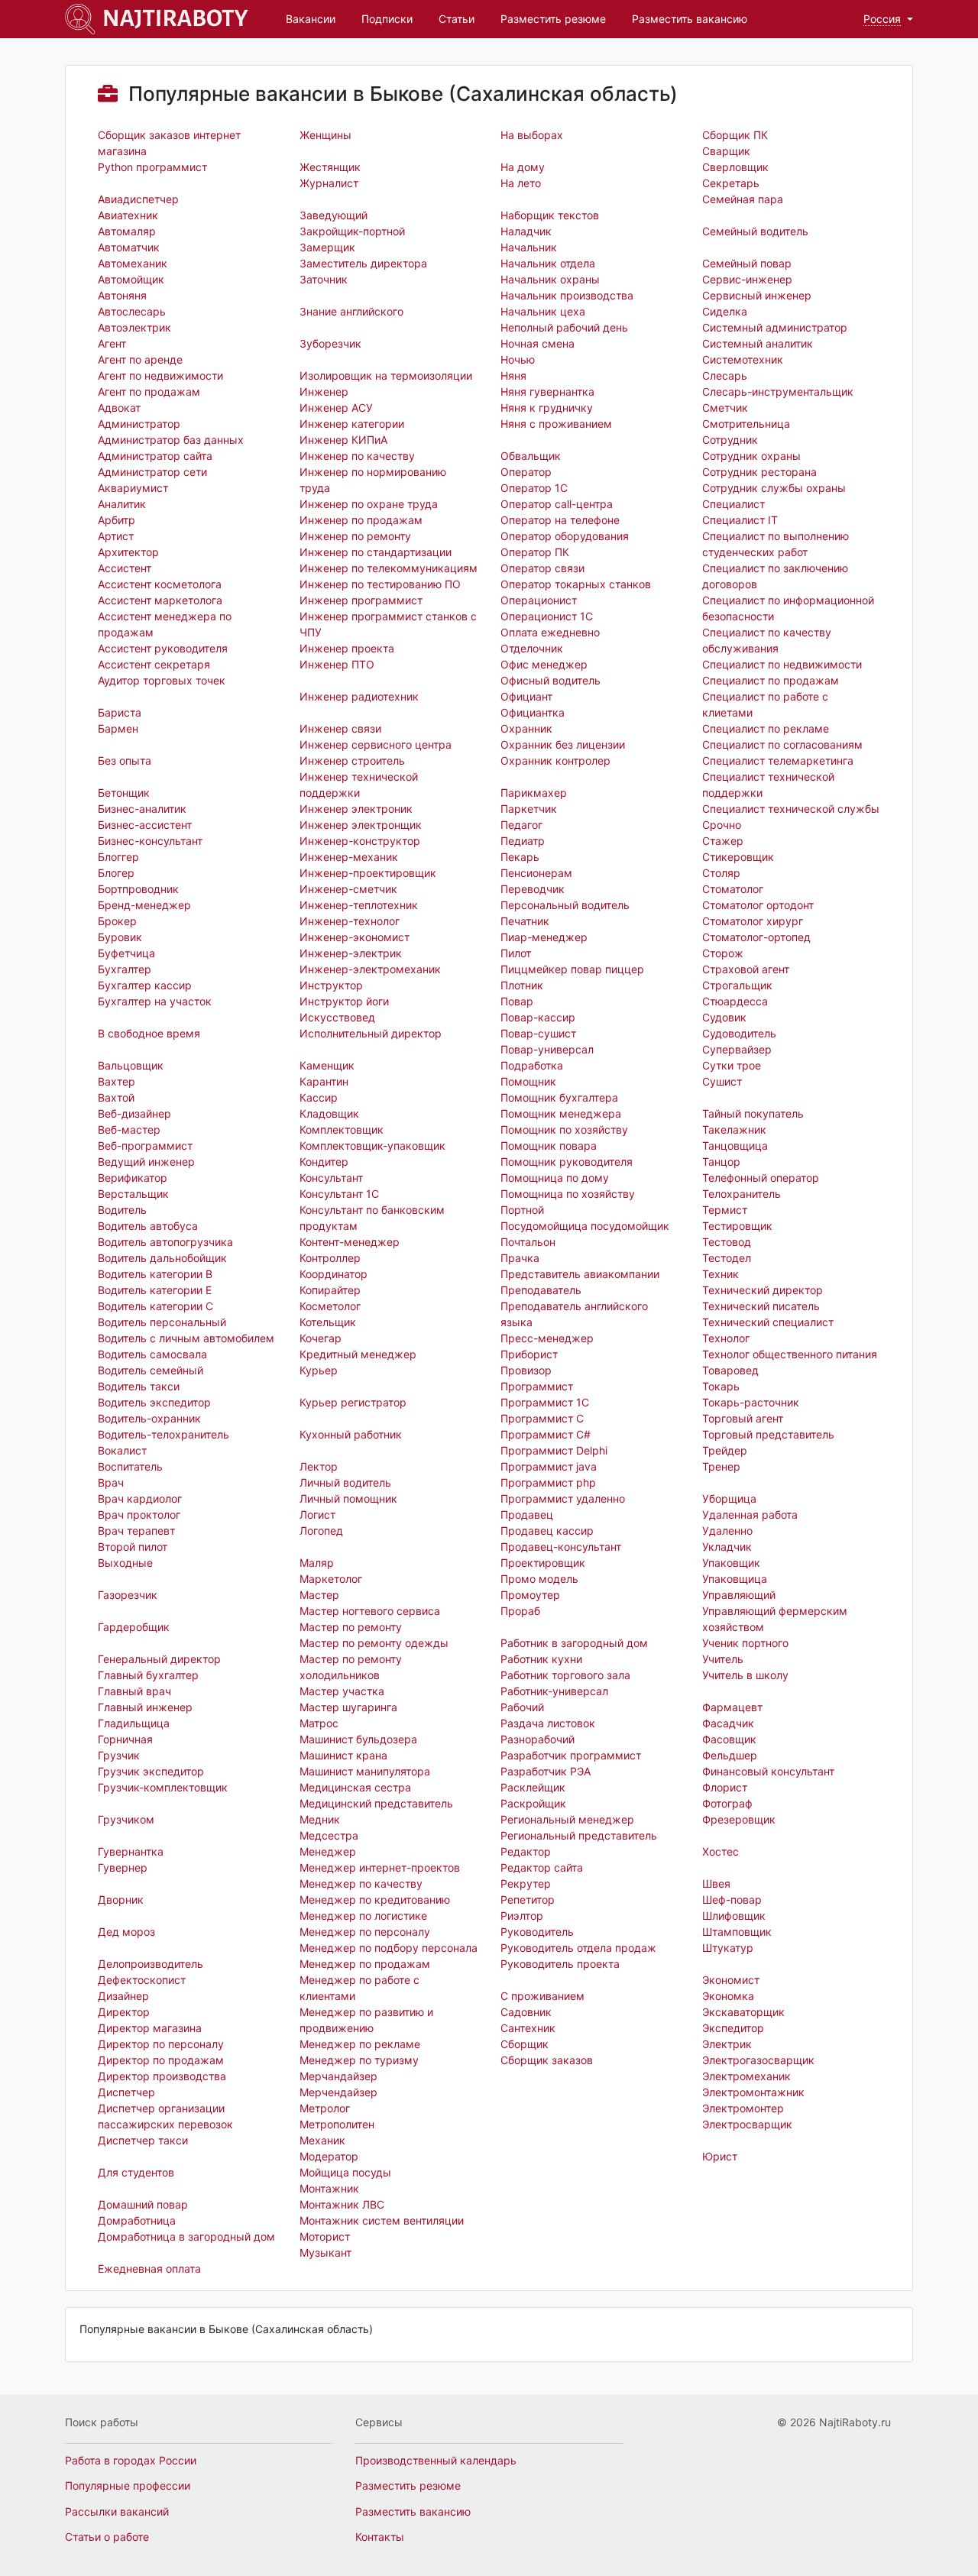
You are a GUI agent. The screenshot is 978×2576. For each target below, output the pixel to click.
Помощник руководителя (567, 1162)
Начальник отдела (548, 263)
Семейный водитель (755, 231)
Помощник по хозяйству (564, 1129)
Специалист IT (740, 520)
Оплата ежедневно (550, 632)
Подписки (387, 19)
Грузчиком (126, 1819)
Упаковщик (731, 1563)
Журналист (329, 183)
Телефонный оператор (761, 1178)
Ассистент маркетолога (160, 600)
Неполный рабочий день (564, 327)
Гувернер (123, 1867)
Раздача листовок (548, 1723)
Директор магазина (150, 2028)
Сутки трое (732, 1065)
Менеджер (328, 1851)
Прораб (520, 1611)
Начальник (529, 247)
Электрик (727, 2044)
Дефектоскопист (142, 1980)
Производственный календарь (436, 2460)
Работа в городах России (131, 2460)
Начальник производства (567, 295)
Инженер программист (361, 600)
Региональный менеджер (567, 1819)
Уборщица (729, 1498)
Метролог (325, 2108)
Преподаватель (541, 1290)
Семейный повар (747, 263)
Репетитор (528, 1900)
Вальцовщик (131, 1065)
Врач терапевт (136, 1531)
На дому (523, 167)
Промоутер (530, 1595)
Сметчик (725, 408)
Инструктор (331, 985)
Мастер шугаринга (348, 1707)
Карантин (324, 1081)
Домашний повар (143, 2204)
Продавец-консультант (561, 1547)
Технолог (726, 1338)
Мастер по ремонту (351, 1627)
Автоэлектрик (134, 327)
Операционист (539, 600)
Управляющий (739, 1595)
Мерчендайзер (338, 2092)
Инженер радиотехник (359, 696)
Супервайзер (737, 1049)
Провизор (526, 1370)
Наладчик (526, 231)
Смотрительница (746, 424)
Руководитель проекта (560, 1964)
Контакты (380, 2537)
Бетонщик (124, 793)
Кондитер (324, 1162)
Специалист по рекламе (766, 728)
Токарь (721, 1386)
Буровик (120, 937)
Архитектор (128, 552)
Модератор (329, 2156)
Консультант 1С (339, 1194)
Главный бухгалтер (148, 1675)
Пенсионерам (536, 873)
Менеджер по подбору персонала (389, 1948)
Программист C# (546, 1434)
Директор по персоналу (161, 2044)
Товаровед (730, 1370)
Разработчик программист (571, 1755)
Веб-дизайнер (134, 1113)
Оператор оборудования (565, 536)
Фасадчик (728, 1723)
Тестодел (727, 1258)
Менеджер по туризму (359, 2060)
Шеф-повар (732, 1900)
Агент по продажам (149, 392)
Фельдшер (730, 1755)
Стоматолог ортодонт (758, 905)
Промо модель (539, 1579)
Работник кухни (541, 1659)
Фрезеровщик (739, 1819)
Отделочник (532, 648)
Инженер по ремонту (355, 536)
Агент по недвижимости (160, 375)
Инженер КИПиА (343, 440)
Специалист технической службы (791, 809)
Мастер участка (342, 1691)
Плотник (522, 985)
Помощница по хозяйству (568, 1194)
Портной (522, 1210)
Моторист (325, 2236)
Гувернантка (131, 1851)
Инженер (324, 392)
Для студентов (136, 2172)
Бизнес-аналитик (142, 809)
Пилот (516, 953)
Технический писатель (761, 1306)
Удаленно (727, 1531)
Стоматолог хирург (753, 921)
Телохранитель (742, 1194)
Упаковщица (735, 1579)
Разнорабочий (538, 1739)
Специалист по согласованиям (782, 744)
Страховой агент (746, 969)
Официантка (533, 712)
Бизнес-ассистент (145, 825)
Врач (111, 1482)
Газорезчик (128, 1595)
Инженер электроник (356, 809)
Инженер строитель (352, 761)
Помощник (528, 1081)
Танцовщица (735, 1146)
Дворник (121, 1900)
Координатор (334, 1274)
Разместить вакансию (690, 19)
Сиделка (725, 311)
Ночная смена (538, 343)
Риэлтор (522, 1916)
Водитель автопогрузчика (165, 1242)
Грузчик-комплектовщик (163, 1787)
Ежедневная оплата (149, 2269)
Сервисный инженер (757, 295)
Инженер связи (340, 728)
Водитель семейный (151, 1370)
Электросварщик (747, 2124)
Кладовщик (329, 1113)
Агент (112, 343)
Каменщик (327, 1065)
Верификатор (133, 1178)
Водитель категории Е (155, 1290)
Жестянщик (330, 167)
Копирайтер (330, 1290)
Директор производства (162, 2076)
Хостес (721, 1851)
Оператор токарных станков (576, 584)
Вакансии (311, 19)
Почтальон (528, 1242)
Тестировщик (737, 1226)
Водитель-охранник (149, 1418)
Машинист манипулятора (365, 1771)
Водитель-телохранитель (164, 1434)
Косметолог (330, 1306)
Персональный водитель (565, 905)
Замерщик (327, 247)
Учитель (723, 1659)
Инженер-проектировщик (368, 873)
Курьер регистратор (353, 1402)
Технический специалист (768, 1322)
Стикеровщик (738, 857)
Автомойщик (131, 279)
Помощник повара (549, 1146)
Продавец (527, 1515)
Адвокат (119, 408)
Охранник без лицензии (563, 744)
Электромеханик (746, 2076)
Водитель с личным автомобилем (186, 1338)
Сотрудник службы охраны (774, 488)
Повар (517, 1001)
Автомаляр (127, 231)
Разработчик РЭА (546, 1771)
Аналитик (122, 504)
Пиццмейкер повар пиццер (572, 969)
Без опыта (125, 761)
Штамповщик (737, 1932)
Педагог (521, 825)
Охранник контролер (555, 761)
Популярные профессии (128, 2485)
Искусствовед (337, 1017)
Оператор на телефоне (560, 520)
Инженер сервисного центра (376, 744)
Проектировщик (543, 1563)
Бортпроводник (138, 889)
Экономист (731, 1980)
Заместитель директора (363, 263)
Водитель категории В (155, 1274)
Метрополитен (337, 2124)
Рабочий (522, 1707)
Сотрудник (730, 440)
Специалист (733, 504)
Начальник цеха (543, 311)
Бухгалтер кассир (145, 985)
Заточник (324, 279)
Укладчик (727, 1547)
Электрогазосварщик (758, 2060)
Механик (322, 2140)
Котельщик (328, 1322)
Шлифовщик (734, 1916)
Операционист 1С (547, 616)
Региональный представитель (579, 1835)
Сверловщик (735, 167)
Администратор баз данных (171, 440)
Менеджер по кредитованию (375, 1900)
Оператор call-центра (557, 504)
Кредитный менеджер (358, 1354)
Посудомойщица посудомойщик (585, 1226)
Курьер (319, 1370)
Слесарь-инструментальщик (778, 392)
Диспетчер (126, 2092)
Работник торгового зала (565, 1675)
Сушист (722, 1081)
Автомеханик (133, 263)
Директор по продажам (161, 2060)
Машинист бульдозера (358, 1739)
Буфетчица (126, 953)
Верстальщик (133, 1194)
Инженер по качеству (357, 456)
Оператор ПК (535, 552)
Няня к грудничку (547, 408)
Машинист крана (343, 1755)
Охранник (526, 728)
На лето (521, 183)
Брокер (117, 921)
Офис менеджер (544, 664)
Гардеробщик (134, 1627)
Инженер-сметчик (348, 889)
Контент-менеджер (350, 1242)
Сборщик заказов (547, 2060)
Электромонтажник (753, 2092)
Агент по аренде (140, 359)
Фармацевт (732, 1707)
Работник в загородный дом (574, 1643)
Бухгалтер (125, 969)
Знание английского (351, 311)
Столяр (721, 873)
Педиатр (523, 841)
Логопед (321, 1531)
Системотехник (743, 359)
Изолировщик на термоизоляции (386, 375)
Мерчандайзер (338, 2076)
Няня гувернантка (547, 392)
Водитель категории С (155, 1306)
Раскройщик (533, 1803)
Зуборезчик (330, 343)
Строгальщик (737, 985)
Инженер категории (352, 424)
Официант (526, 696)
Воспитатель (130, 1466)
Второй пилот (133, 1547)
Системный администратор (775, 327)
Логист (317, 1515)
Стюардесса (735, 1001)
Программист (537, 1386)
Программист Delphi (554, 1450)
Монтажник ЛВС (342, 2204)
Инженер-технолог (350, 921)
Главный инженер (145, 1707)
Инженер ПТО (337, 664)
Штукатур (728, 1948)
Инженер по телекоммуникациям (389, 568)
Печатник (525, 921)
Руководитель (537, 1932)
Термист (725, 1210)
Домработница (137, 2220)
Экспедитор (733, 2028)
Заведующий (334, 215)
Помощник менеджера (561, 1113)
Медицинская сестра (355, 1787)
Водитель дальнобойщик (162, 1258)
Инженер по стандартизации (376, 552)
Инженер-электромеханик (370, 969)
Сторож (723, 953)
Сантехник (528, 2028)
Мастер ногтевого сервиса (370, 1611)
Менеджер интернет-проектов (380, 1867)
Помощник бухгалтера (559, 1097)
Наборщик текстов (550, 215)
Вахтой (116, 1097)
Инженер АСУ (336, 408)
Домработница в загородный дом (186, 2236)
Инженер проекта (347, 648)
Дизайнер (123, 1996)
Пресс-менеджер (547, 1338)
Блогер (116, 873)
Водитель (122, 1210)
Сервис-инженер (747, 279)
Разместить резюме (553, 19)
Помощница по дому (555, 1178)
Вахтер (117, 1081)
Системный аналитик (758, 343)
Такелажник (734, 1129)
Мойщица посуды (345, 2172)
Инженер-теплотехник (359, 905)
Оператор (526, 472)
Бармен (118, 728)
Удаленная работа (750, 1515)
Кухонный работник (351, 1434)
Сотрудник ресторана (759, 472)
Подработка (532, 1065)
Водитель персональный (162, 1322)
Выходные (125, 1563)
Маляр (317, 1563)
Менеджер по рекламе (360, 2044)
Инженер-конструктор (360, 841)
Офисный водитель (551, 680)
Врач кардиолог (140, 1498)
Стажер (723, 841)
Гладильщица (134, 1723)
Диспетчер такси (143, 2140)
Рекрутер (526, 1883)
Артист (116, 536)
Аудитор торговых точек (162, 680)
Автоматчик (129, 247)
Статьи (457, 19)
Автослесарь (132, 311)
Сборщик (525, 2044)
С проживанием (542, 1996)
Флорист (725, 1787)
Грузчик (119, 1755)
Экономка (728, 1996)
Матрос (319, 1723)
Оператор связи (542, 568)
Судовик (724, 1017)
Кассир (319, 1097)
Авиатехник (128, 215)
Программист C (542, 1418)
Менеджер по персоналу (365, 1932)
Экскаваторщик (743, 2012)
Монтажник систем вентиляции (382, 2220)
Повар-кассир (538, 1017)
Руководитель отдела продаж (578, 1948)
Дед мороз (126, 1932)
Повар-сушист (538, 1033)
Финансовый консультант (768, 1771)
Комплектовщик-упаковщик (372, 1146)
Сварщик (726, 151)
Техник (721, 1274)
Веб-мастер (129, 1129)
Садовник (526, 2012)
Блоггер (118, 857)
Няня (513, 375)
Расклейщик (533, 1787)
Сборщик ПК (735, 135)
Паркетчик (529, 809)
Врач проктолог (139, 1515)
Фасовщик (729, 1739)
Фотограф (727, 1803)
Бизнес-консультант (150, 841)
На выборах (532, 135)
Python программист (152, 167)
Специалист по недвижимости (782, 664)
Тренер (721, 1466)
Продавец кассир (547, 1531)
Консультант (331, 1178)
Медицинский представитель (376, 1803)
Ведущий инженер (146, 1162)
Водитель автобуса (148, 1226)
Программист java (549, 1466)
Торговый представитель (768, 1434)
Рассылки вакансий (117, 2511)
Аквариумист (133, 488)
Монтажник (329, 2188)
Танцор (721, 1162)
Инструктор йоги (344, 1001)
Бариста (120, 712)
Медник (320, 1819)
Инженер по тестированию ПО (380, 584)
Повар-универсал (547, 1049)
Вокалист (122, 1450)
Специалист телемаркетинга (778, 761)
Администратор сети (152, 472)
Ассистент (125, 568)
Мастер (319, 1595)
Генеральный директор (159, 1659)
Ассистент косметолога (160, 584)
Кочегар (321, 1338)
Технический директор (763, 1290)
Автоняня (122, 295)
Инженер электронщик (361, 825)
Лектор (319, 1466)
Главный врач (134, 1691)
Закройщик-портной (352, 231)
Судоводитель (739, 1033)
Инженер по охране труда (369, 504)
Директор (124, 2012)
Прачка (520, 1258)
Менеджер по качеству (361, 1883)
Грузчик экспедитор (151, 1771)
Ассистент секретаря (154, 664)
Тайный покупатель (753, 1113)
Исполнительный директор (371, 1033)
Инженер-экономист (355, 937)
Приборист (529, 1354)
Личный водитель (345, 1482)
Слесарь (725, 375)
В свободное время (149, 1033)
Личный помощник (348, 1498)
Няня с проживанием (556, 424)
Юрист (720, 2156)
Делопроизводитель (151, 1964)
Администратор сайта (155, 456)
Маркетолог (331, 1579)
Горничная (125, 1739)
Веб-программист (145, 1146)
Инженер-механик (349, 857)
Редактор (526, 1851)
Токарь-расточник (751, 1402)
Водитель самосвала (152, 1354)
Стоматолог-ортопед (756, 937)
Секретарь (731, 183)
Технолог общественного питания (790, 1354)
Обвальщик (531, 456)
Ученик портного (745, 1643)
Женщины (325, 135)
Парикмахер (534, 793)
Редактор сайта (542, 1867)
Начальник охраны (550, 279)
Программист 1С (545, 1402)
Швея (716, 1883)
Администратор (139, 424)
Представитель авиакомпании (580, 1274)
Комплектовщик (342, 1129)
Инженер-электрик (351, 953)
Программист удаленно (563, 1498)
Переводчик (533, 889)
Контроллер (330, 1258)
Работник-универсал (554, 1691)
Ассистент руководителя (163, 648)
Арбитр (117, 520)
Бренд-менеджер (144, 905)
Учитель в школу (745, 1675)
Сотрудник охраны (751, 456)
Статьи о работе (107, 2537)
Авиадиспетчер (138, 199)
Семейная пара (743, 199)
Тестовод (727, 1242)
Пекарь (520, 857)
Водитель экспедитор (154, 1402)
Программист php (548, 1482)
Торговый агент (743, 1418)
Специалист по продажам (771, 680)
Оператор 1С (534, 488)
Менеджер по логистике (363, 1916)
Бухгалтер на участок (155, 1001)
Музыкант (325, 2252)
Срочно (722, 825)
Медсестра (329, 1835)
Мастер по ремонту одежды (374, 1643)
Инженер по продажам (361, 520)
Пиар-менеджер (544, 937)
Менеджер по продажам (365, 1964)
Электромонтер (743, 2108)
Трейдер (725, 1450)
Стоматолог (733, 889)
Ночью (518, 359)
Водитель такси (139, 1386)
